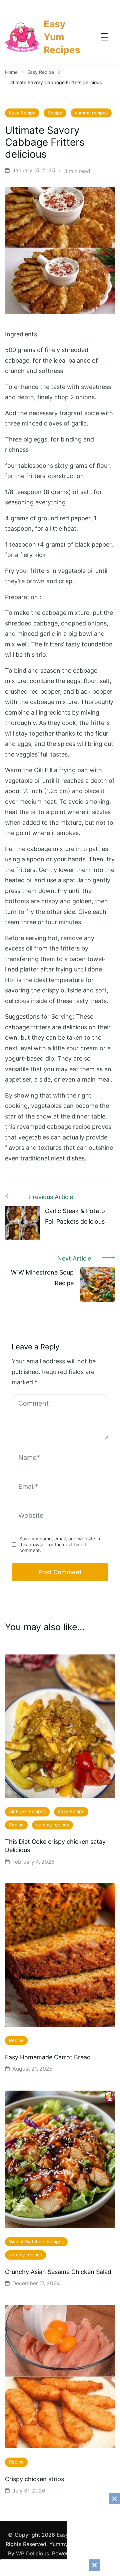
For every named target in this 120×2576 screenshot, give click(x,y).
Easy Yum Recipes (62, 37)
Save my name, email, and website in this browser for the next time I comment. (60, 1544)
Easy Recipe (22, 113)
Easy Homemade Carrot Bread (48, 2057)
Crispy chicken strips (34, 2479)
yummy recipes (91, 113)
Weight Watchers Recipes (36, 2242)
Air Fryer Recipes (27, 1811)
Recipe (55, 113)
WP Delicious (32, 2553)
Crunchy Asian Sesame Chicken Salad (58, 2272)
